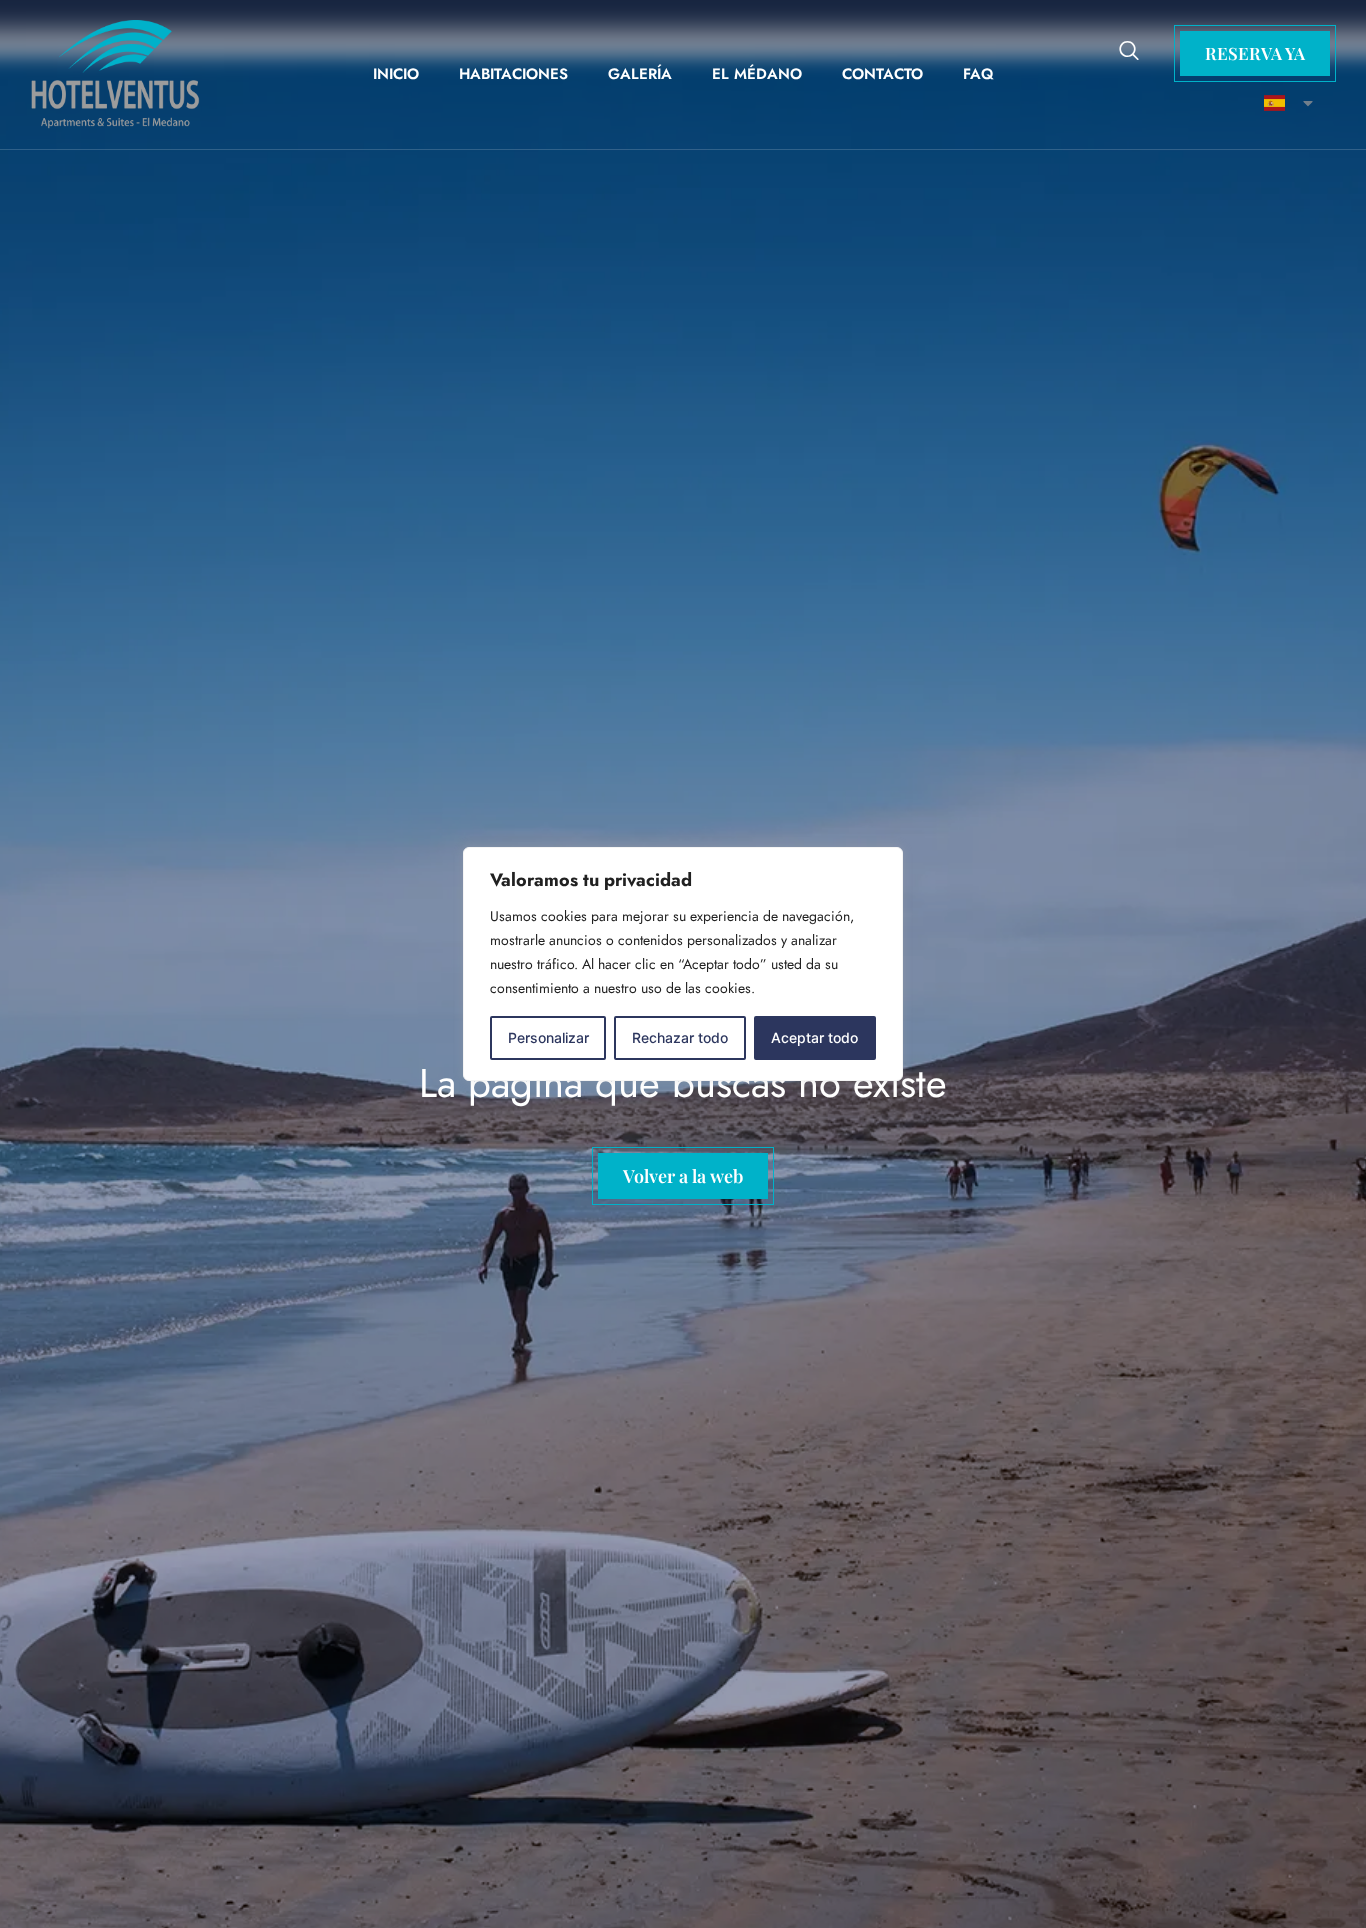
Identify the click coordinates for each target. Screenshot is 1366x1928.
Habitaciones (513, 74)
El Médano (757, 74)
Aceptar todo (814, 1037)
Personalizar (548, 1037)
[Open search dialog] (1129, 53)
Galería (640, 74)
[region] (683, 964)
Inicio (396, 74)
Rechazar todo (680, 1037)
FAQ (978, 74)
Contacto (882, 74)
